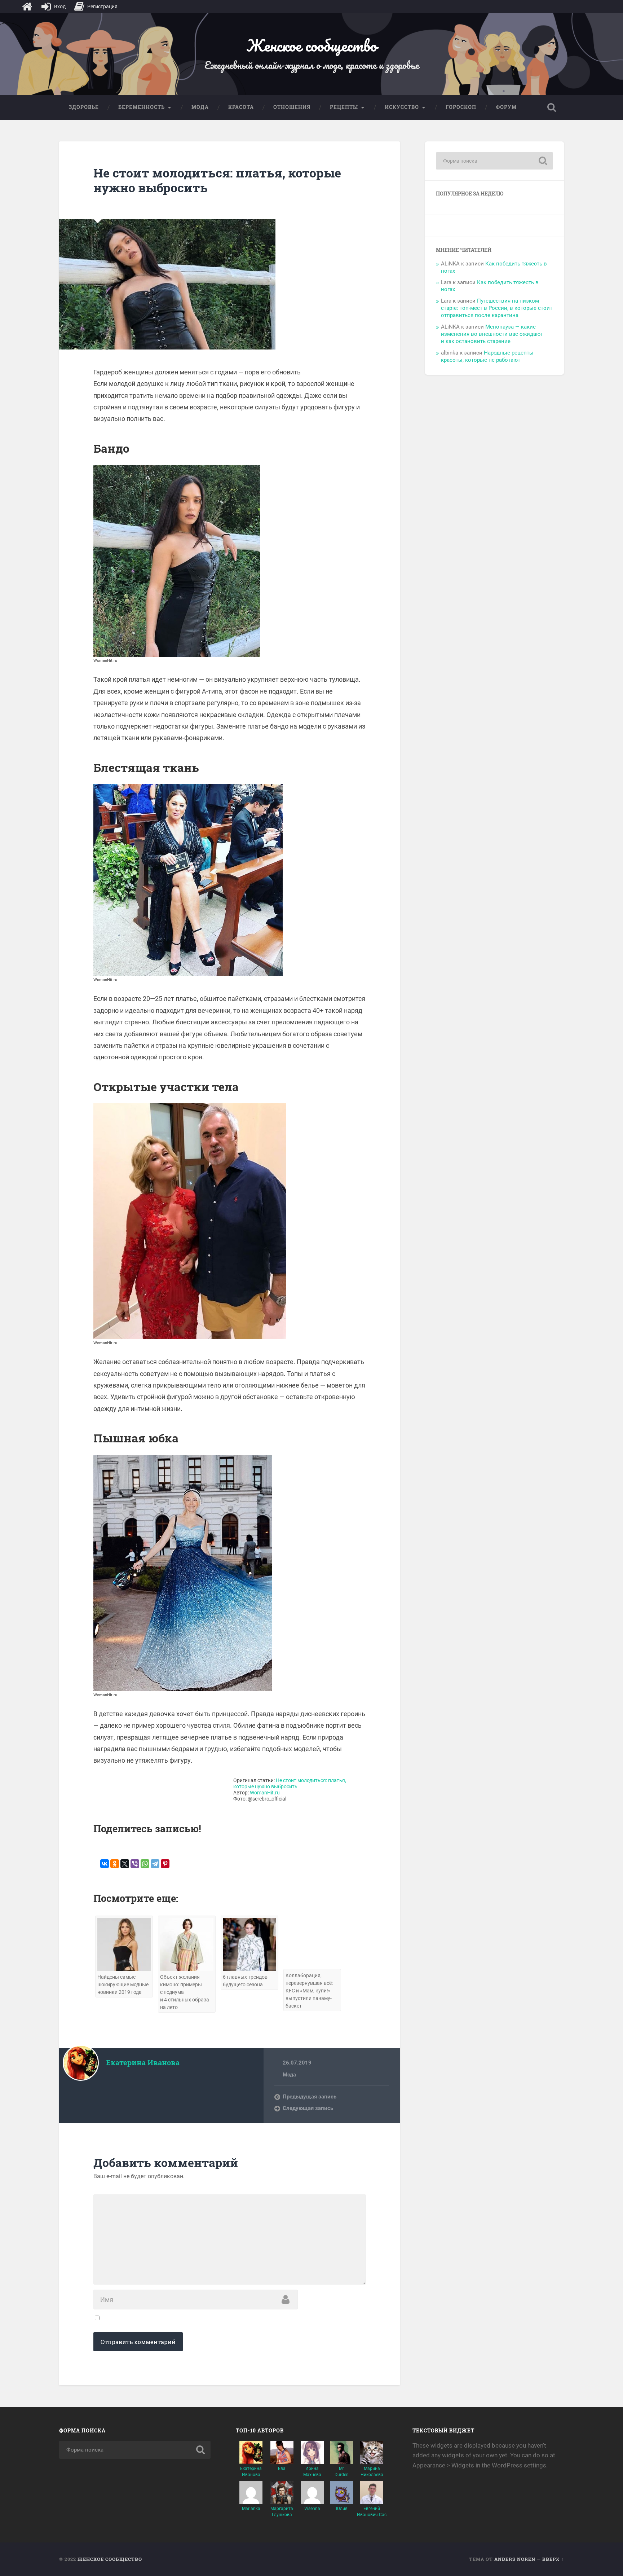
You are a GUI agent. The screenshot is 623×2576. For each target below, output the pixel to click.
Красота (241, 107)
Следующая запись (308, 2108)
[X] (125, 1864)
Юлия (342, 2509)
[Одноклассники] (115, 1864)
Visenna (312, 2509)
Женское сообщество (311, 45)
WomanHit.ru (265, 1793)
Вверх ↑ (553, 2559)
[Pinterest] (165, 1864)
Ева (282, 2469)
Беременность (142, 107)
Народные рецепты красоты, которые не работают (487, 356)
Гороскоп (461, 107)
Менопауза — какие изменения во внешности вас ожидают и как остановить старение (492, 334)
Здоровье (84, 107)
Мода (200, 107)
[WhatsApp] (145, 1864)
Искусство (402, 107)
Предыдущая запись (310, 2097)
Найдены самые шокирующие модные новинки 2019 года (123, 1985)
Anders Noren (515, 2559)
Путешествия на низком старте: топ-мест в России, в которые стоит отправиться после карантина (497, 308)
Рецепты (344, 107)
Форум (506, 107)
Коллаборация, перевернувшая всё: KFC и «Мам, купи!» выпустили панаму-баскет (309, 1991)
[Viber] (135, 1864)
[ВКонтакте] (105, 1864)
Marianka (251, 2509)
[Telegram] (155, 1864)
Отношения (292, 107)
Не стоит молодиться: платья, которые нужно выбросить (217, 180)
